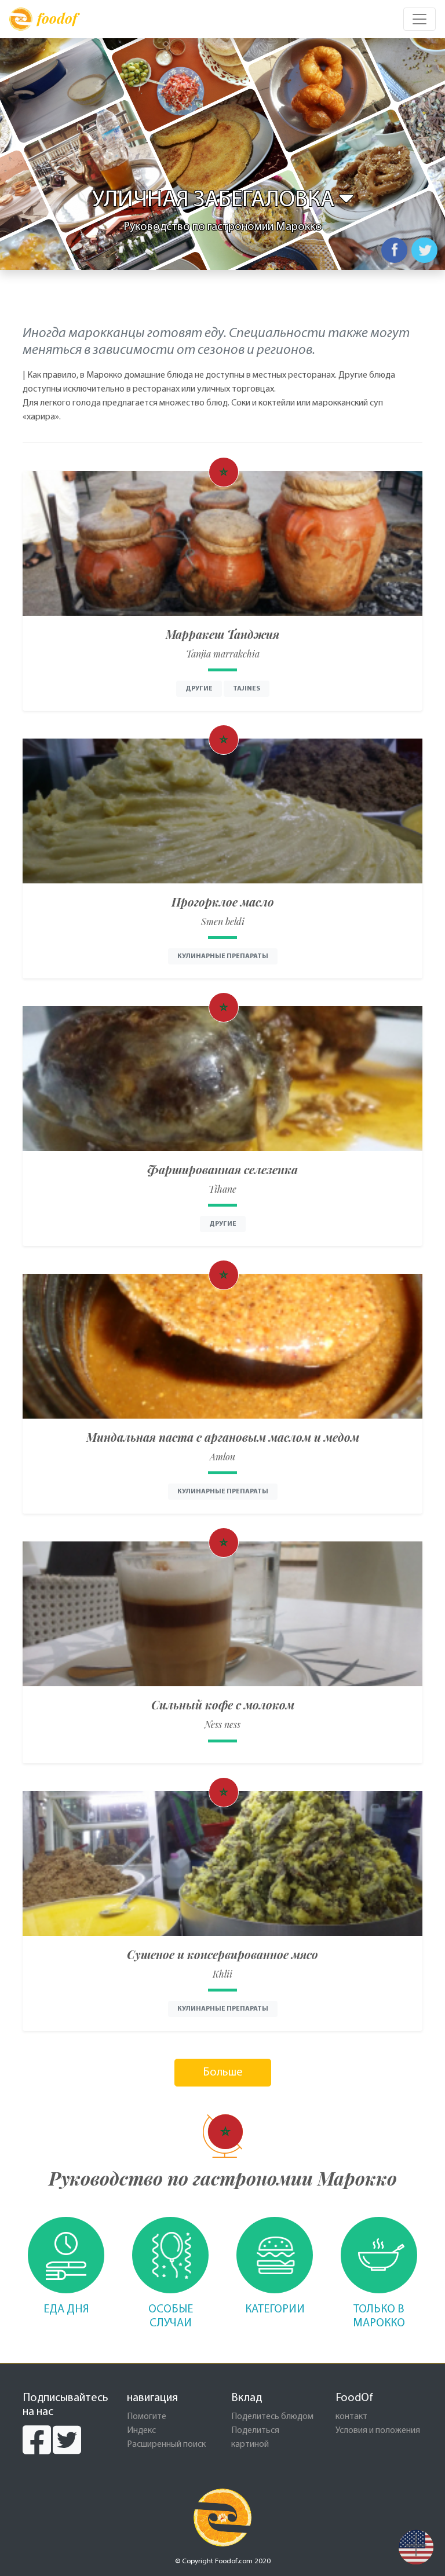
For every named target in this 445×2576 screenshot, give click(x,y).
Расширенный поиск (166, 2445)
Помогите (147, 2417)
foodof (57, 18)
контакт (351, 2417)
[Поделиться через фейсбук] (394, 250)
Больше (223, 2073)
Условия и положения (378, 2431)
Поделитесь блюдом (272, 2417)
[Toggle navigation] (420, 19)
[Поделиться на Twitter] (424, 250)
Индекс (141, 2431)
